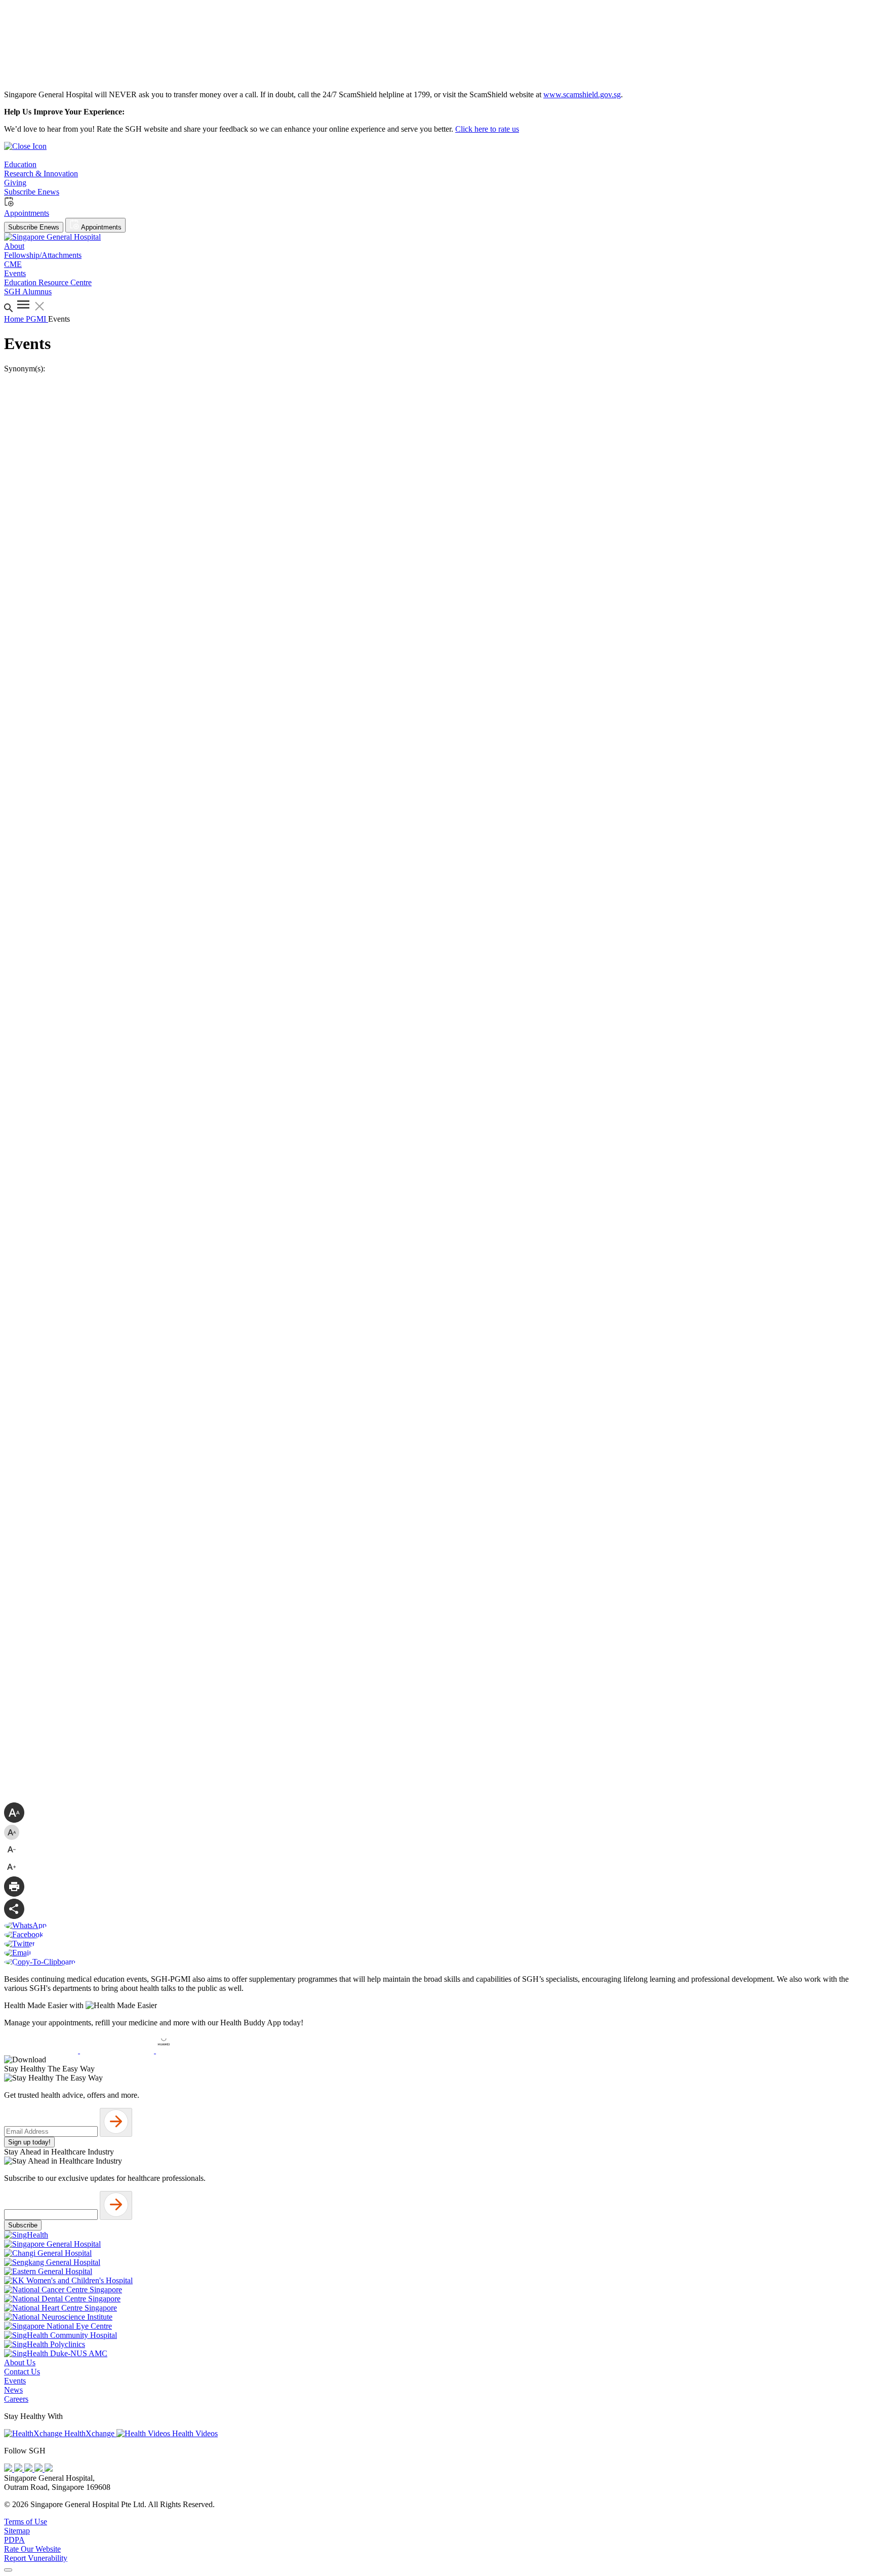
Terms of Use (26, 2522)
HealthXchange (89, 2433)
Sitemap (17, 2531)
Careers (16, 2399)
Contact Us (22, 2372)
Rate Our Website (32, 2549)
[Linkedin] (49, 2469)
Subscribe (23, 2225)
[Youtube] (19, 2469)
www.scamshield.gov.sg (582, 94)
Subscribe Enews (34, 227)
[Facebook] (9, 2469)
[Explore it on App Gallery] (193, 2050)
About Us (20, 2362)
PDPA (14, 2540)
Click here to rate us (487, 129)
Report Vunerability (36, 2558)
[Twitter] (39, 2469)
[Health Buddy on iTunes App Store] (42, 2050)
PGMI (37, 319)
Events (15, 2381)
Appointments (101, 227)
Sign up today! (29, 2142)
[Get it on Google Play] (118, 2050)
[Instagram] (29, 2469)
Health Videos (194, 2433)
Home (15, 319)
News (13, 2390)
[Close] (8, 2570)
